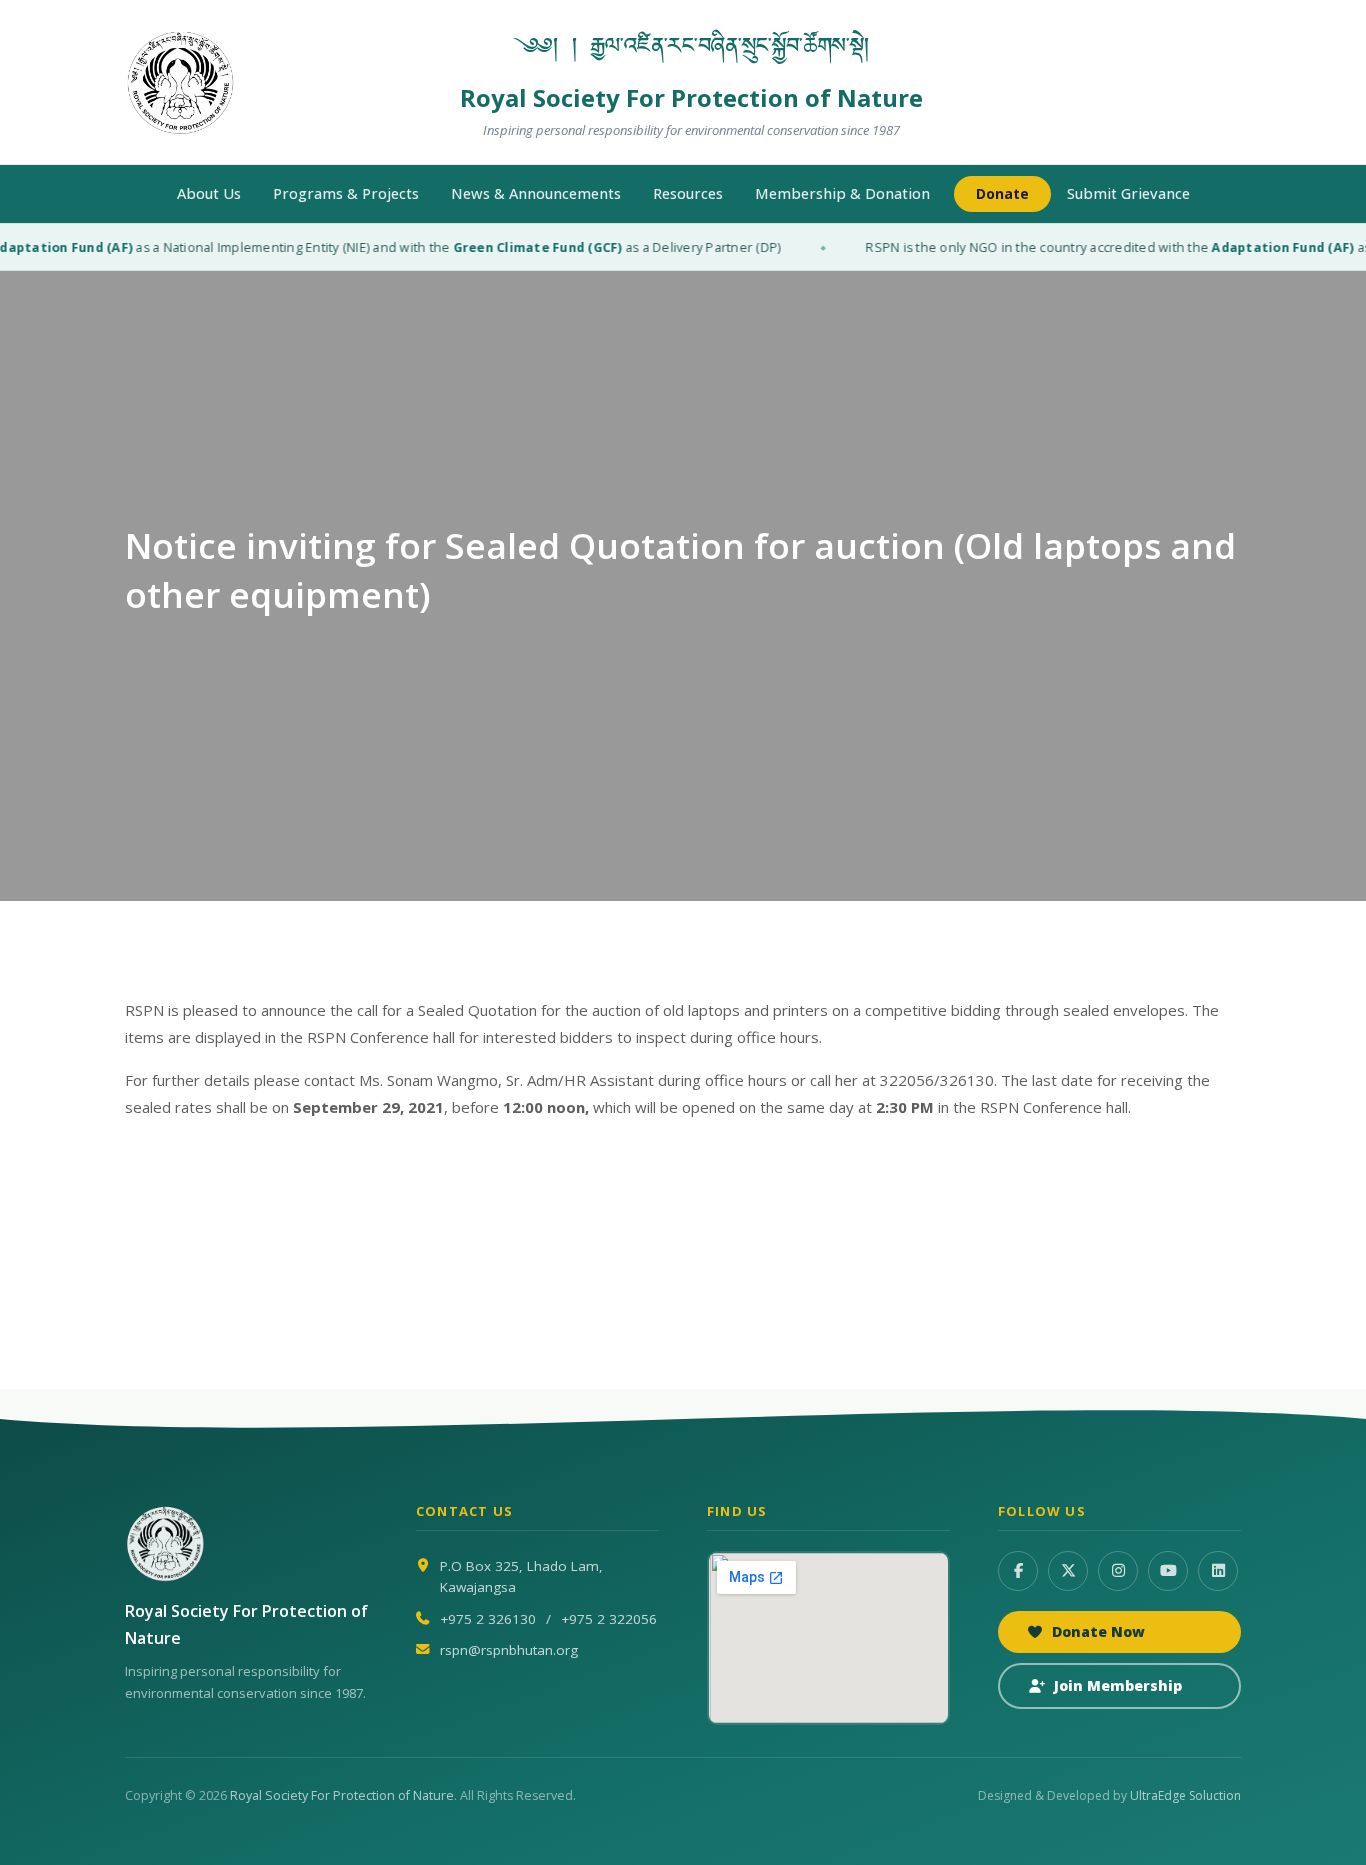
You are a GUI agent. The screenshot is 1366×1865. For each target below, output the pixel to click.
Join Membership (1118, 1685)
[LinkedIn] (1218, 1571)
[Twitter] (1068, 1571)
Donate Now (1098, 1631)
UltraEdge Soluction (1185, 1795)
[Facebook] (1018, 1571)
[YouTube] (1168, 1571)
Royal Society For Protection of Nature (342, 1795)
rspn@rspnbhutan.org (509, 1650)
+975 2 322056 (609, 1619)
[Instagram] (1118, 1571)
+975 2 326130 (488, 1619)
